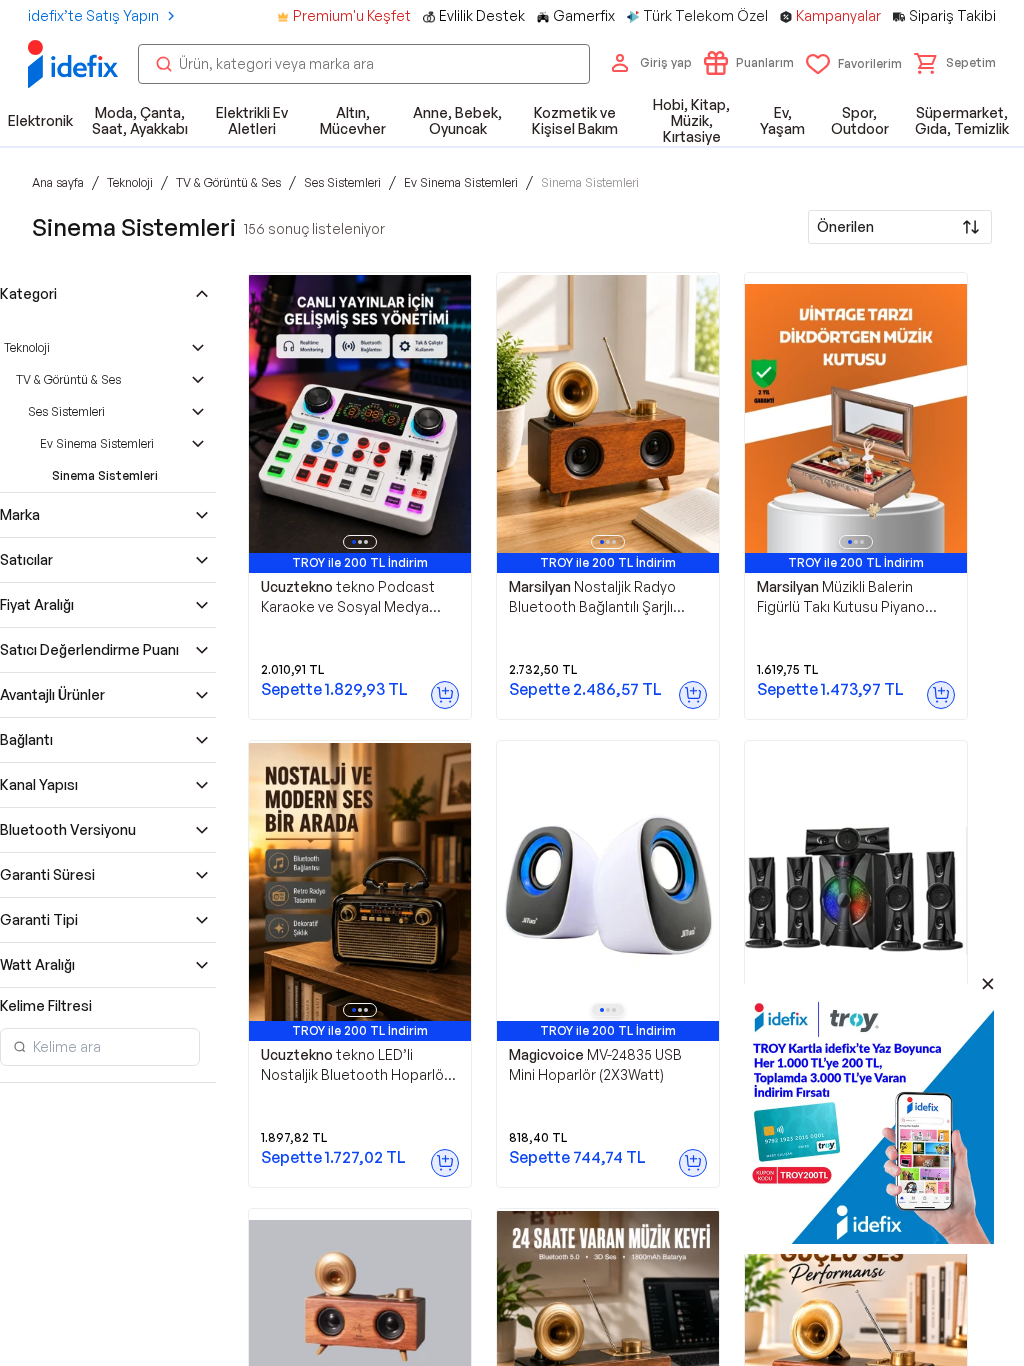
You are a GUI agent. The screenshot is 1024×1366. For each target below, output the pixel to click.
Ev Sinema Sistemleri (97, 443)
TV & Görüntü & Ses (68, 379)
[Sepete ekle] (445, 695)
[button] (955, 63)
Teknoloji (27, 347)
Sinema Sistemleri (105, 475)
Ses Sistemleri (66, 411)
